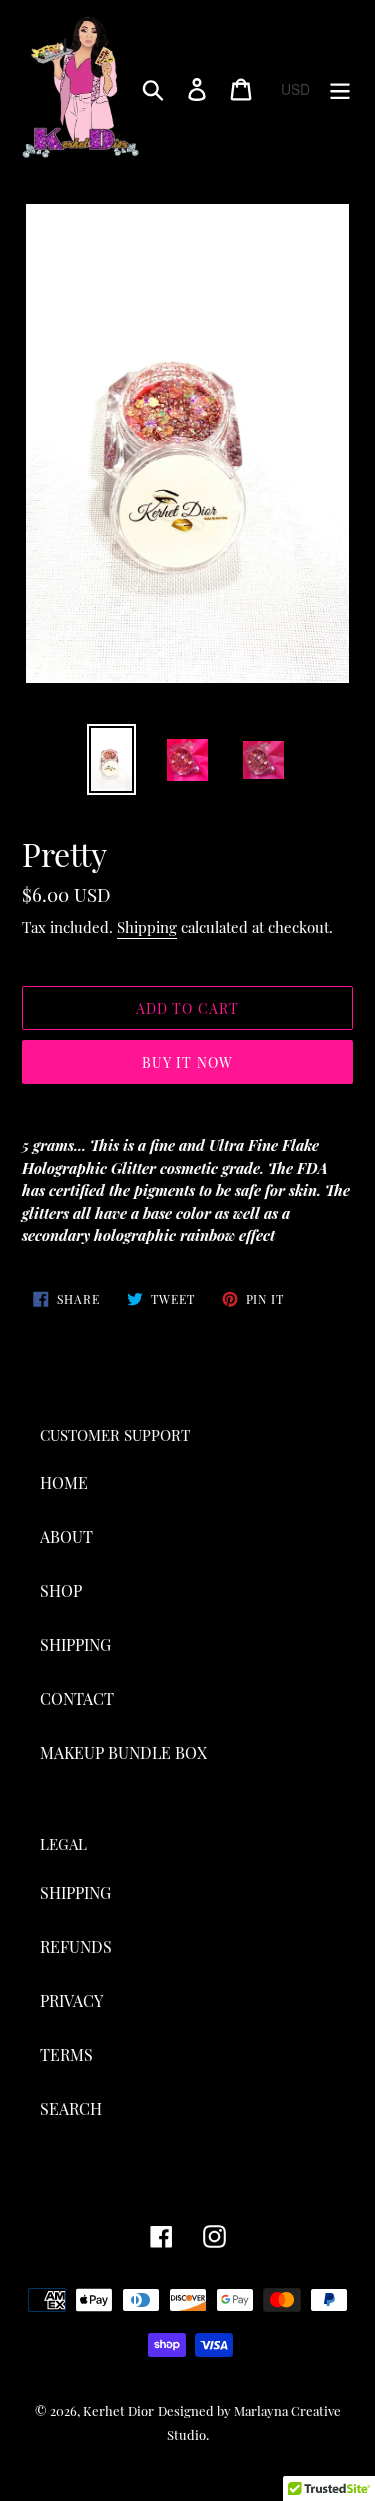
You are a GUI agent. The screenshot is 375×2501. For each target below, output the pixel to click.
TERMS (66, 2054)
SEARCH (71, 2108)
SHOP (61, 1590)
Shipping (147, 927)
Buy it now (187, 1062)
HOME (64, 1482)
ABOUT (66, 1536)
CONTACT (77, 1698)
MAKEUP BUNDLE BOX (123, 1752)
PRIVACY (71, 2000)
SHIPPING (75, 1644)
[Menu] (340, 88)
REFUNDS (76, 1946)
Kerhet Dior (118, 2410)
